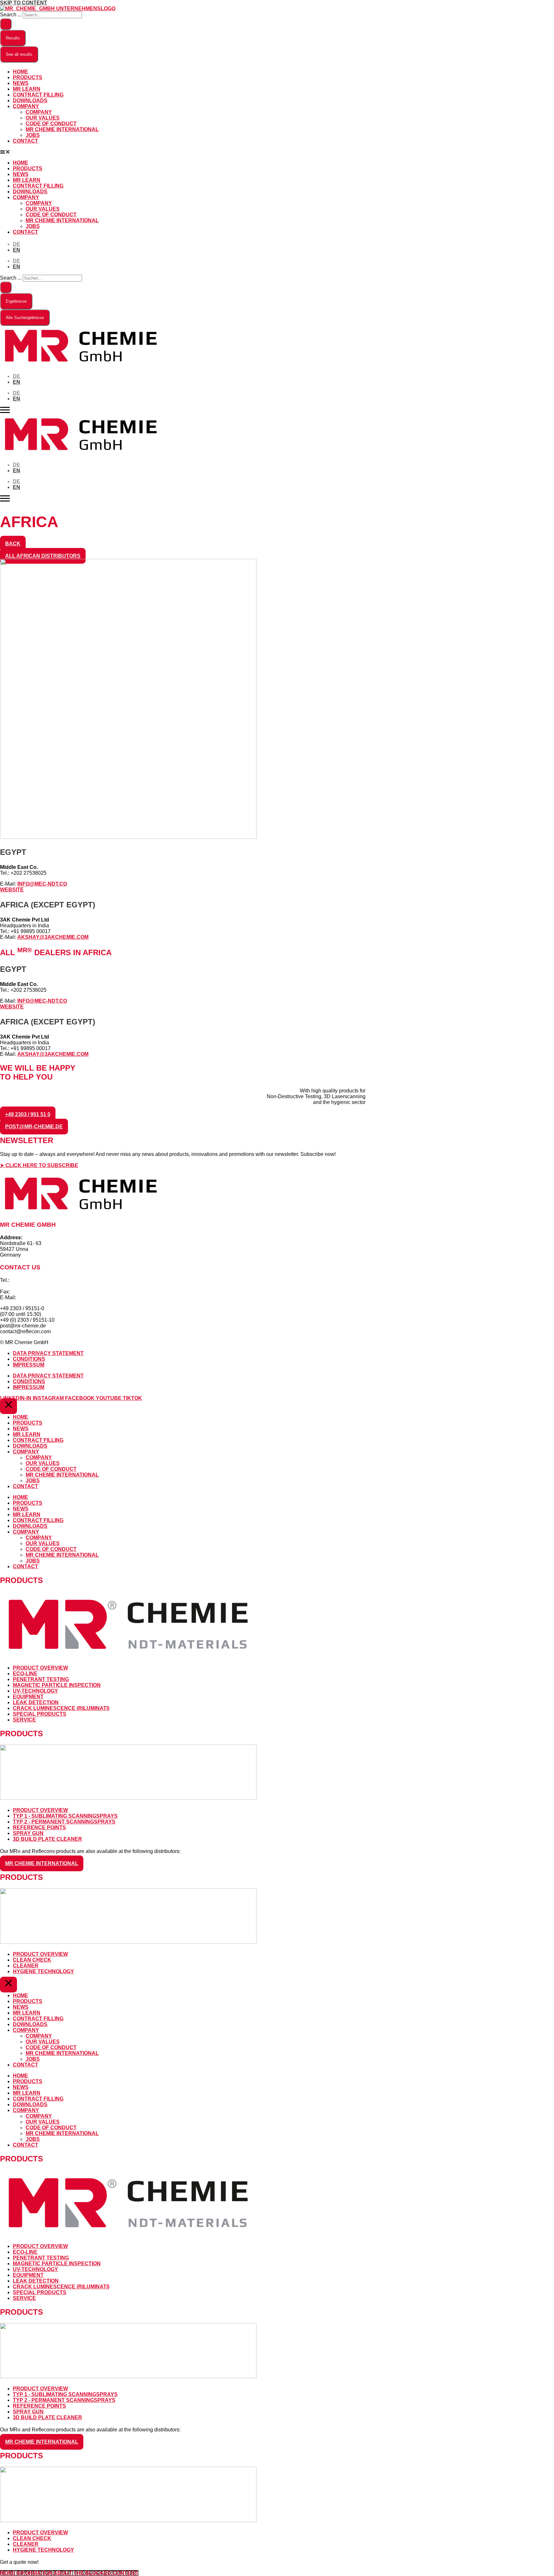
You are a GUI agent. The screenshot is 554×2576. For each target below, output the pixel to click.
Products (28, 77)
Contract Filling (38, 95)
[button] (277, 152)
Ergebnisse (16, 301)
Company (26, 106)
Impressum (29, 1365)
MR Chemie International (62, 129)
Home (21, 72)
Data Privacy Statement (48, 1353)
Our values (43, 118)
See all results (19, 54)
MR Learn (27, 89)
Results (13, 38)
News (21, 83)
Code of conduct (51, 124)
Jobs (33, 135)
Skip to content (24, 3)
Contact (25, 141)
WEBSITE (12, 890)
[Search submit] (6, 24)
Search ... (11, 15)
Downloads (30, 101)
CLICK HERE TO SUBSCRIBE (42, 1165)
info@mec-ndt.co (42, 884)
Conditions (29, 1359)
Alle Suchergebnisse (25, 318)
